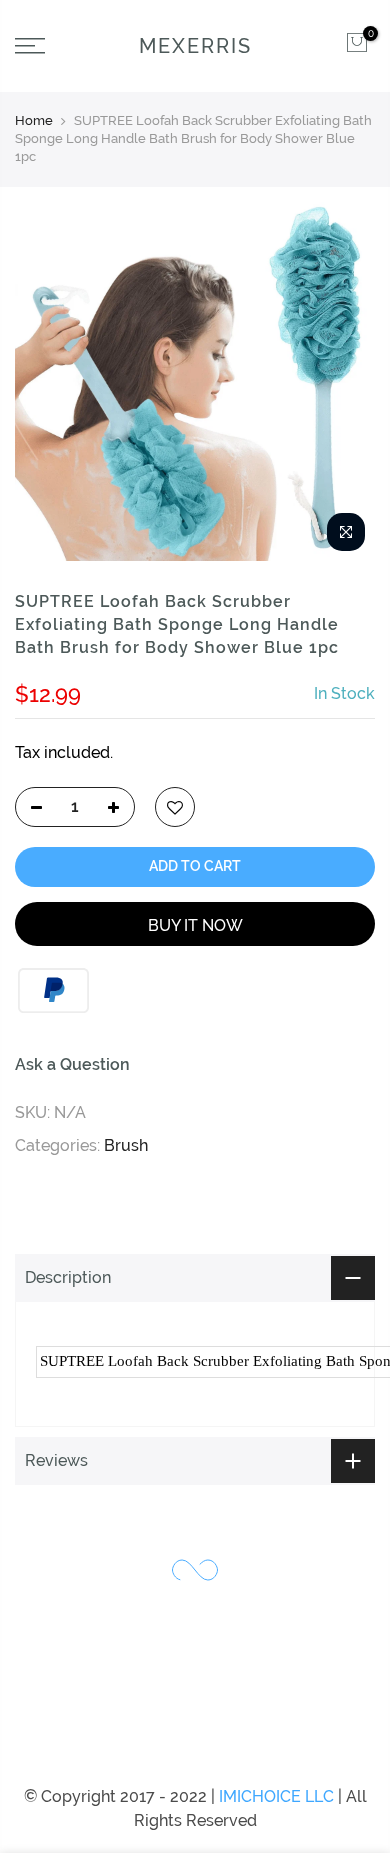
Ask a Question (72, 1063)
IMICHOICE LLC (276, 1796)
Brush (126, 1144)
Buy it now (195, 924)
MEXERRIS (195, 46)
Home (34, 120)
